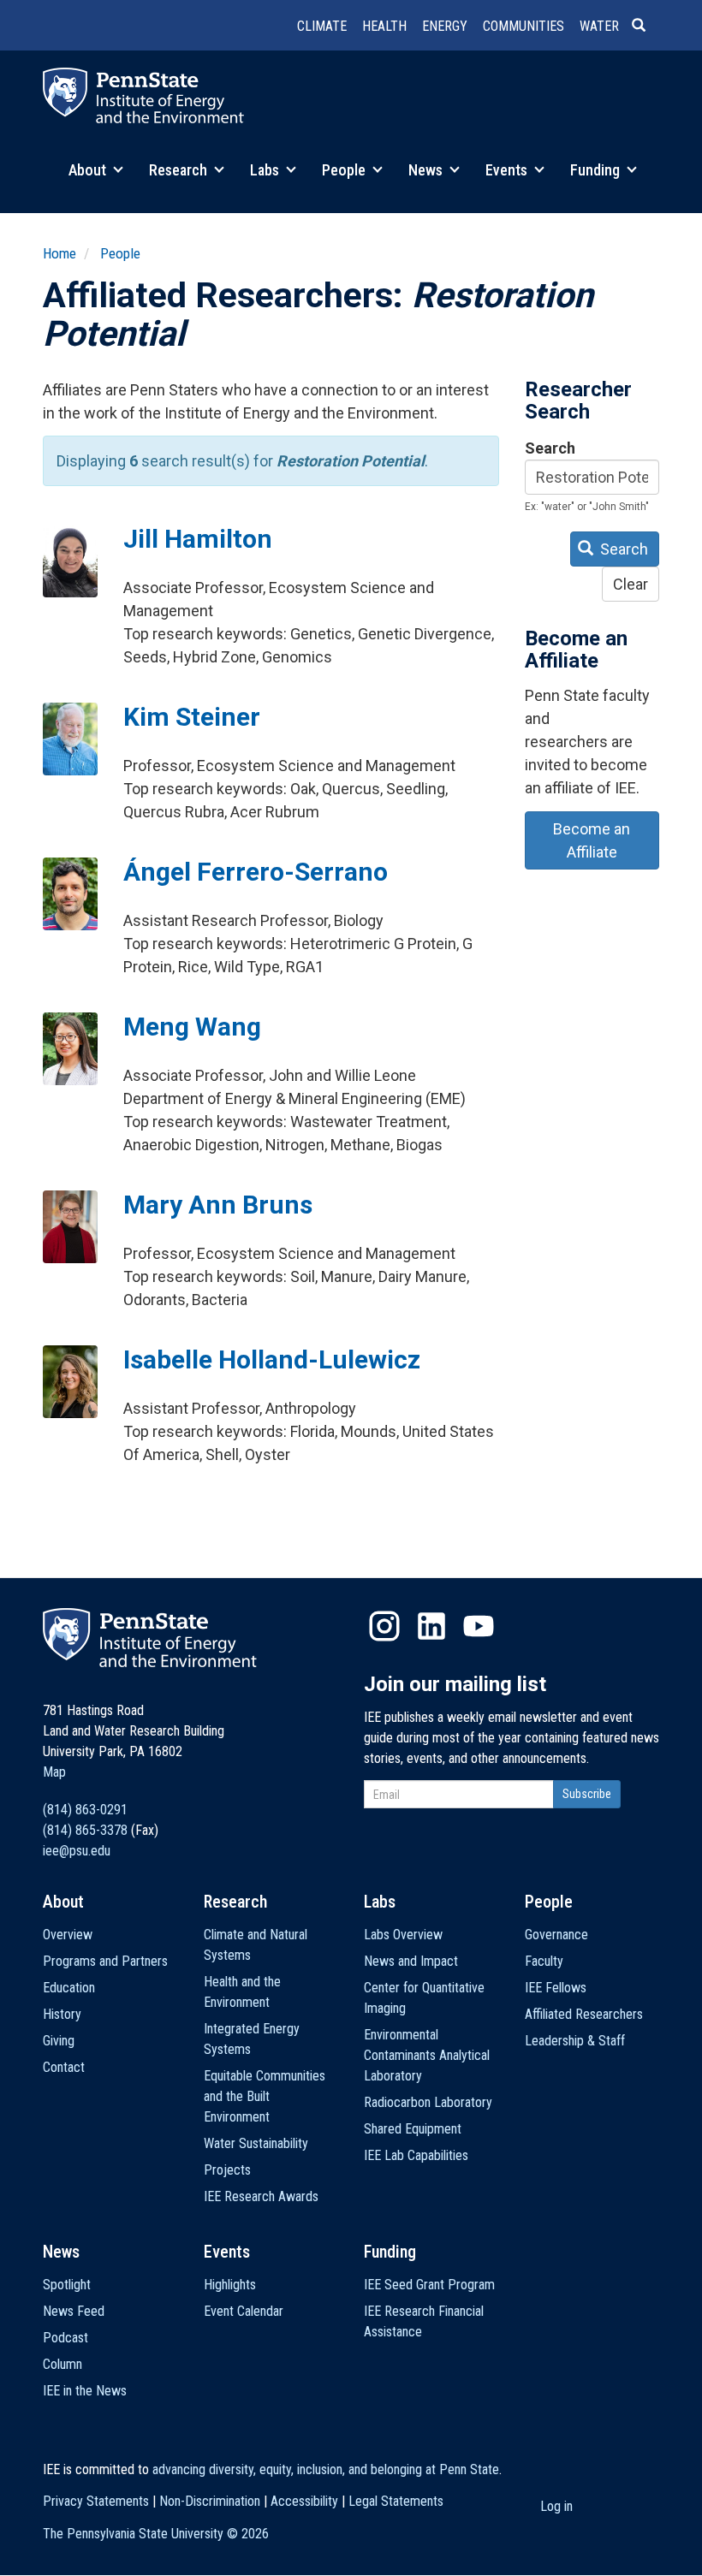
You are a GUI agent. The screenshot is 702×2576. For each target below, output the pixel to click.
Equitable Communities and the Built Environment (265, 2096)
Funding (597, 170)
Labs (266, 170)
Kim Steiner (192, 717)
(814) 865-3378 (85, 1830)
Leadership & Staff (575, 2041)
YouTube (479, 1626)
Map (54, 1772)
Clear (631, 584)
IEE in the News (85, 2391)
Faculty (544, 1961)
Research (180, 170)
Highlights (230, 2285)
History (62, 2014)
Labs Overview (403, 1935)
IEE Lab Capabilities (416, 2155)
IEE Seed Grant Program (429, 2285)
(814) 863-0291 (85, 1810)
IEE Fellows (556, 1988)
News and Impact (411, 1961)
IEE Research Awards (261, 2196)
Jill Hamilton (198, 539)
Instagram (384, 1626)
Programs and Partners (105, 1961)
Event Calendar (244, 2311)
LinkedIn (431, 1626)
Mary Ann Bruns (218, 1205)
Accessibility (304, 2501)
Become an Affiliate (592, 840)
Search (550, 448)
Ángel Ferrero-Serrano (256, 872)
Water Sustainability (256, 2143)
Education (69, 1988)
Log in (556, 2506)
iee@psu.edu (77, 1851)
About (89, 170)
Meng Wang (192, 1027)
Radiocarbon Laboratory (428, 2102)
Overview (68, 1935)
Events (508, 170)
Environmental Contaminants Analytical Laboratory (427, 2055)
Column (62, 2364)
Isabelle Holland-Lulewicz (272, 1359)
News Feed (74, 2311)
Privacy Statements (96, 2501)
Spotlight (67, 2285)
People (345, 170)
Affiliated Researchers (584, 2014)
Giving (59, 2041)
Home (59, 253)
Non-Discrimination (210, 2501)
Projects (227, 2170)
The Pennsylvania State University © (156, 2534)
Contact (64, 2067)
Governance (556, 1935)
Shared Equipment (413, 2129)
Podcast (65, 2338)
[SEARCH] (645, 27)
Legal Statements (396, 2501)
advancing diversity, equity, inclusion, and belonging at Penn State (326, 2469)
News (427, 170)
